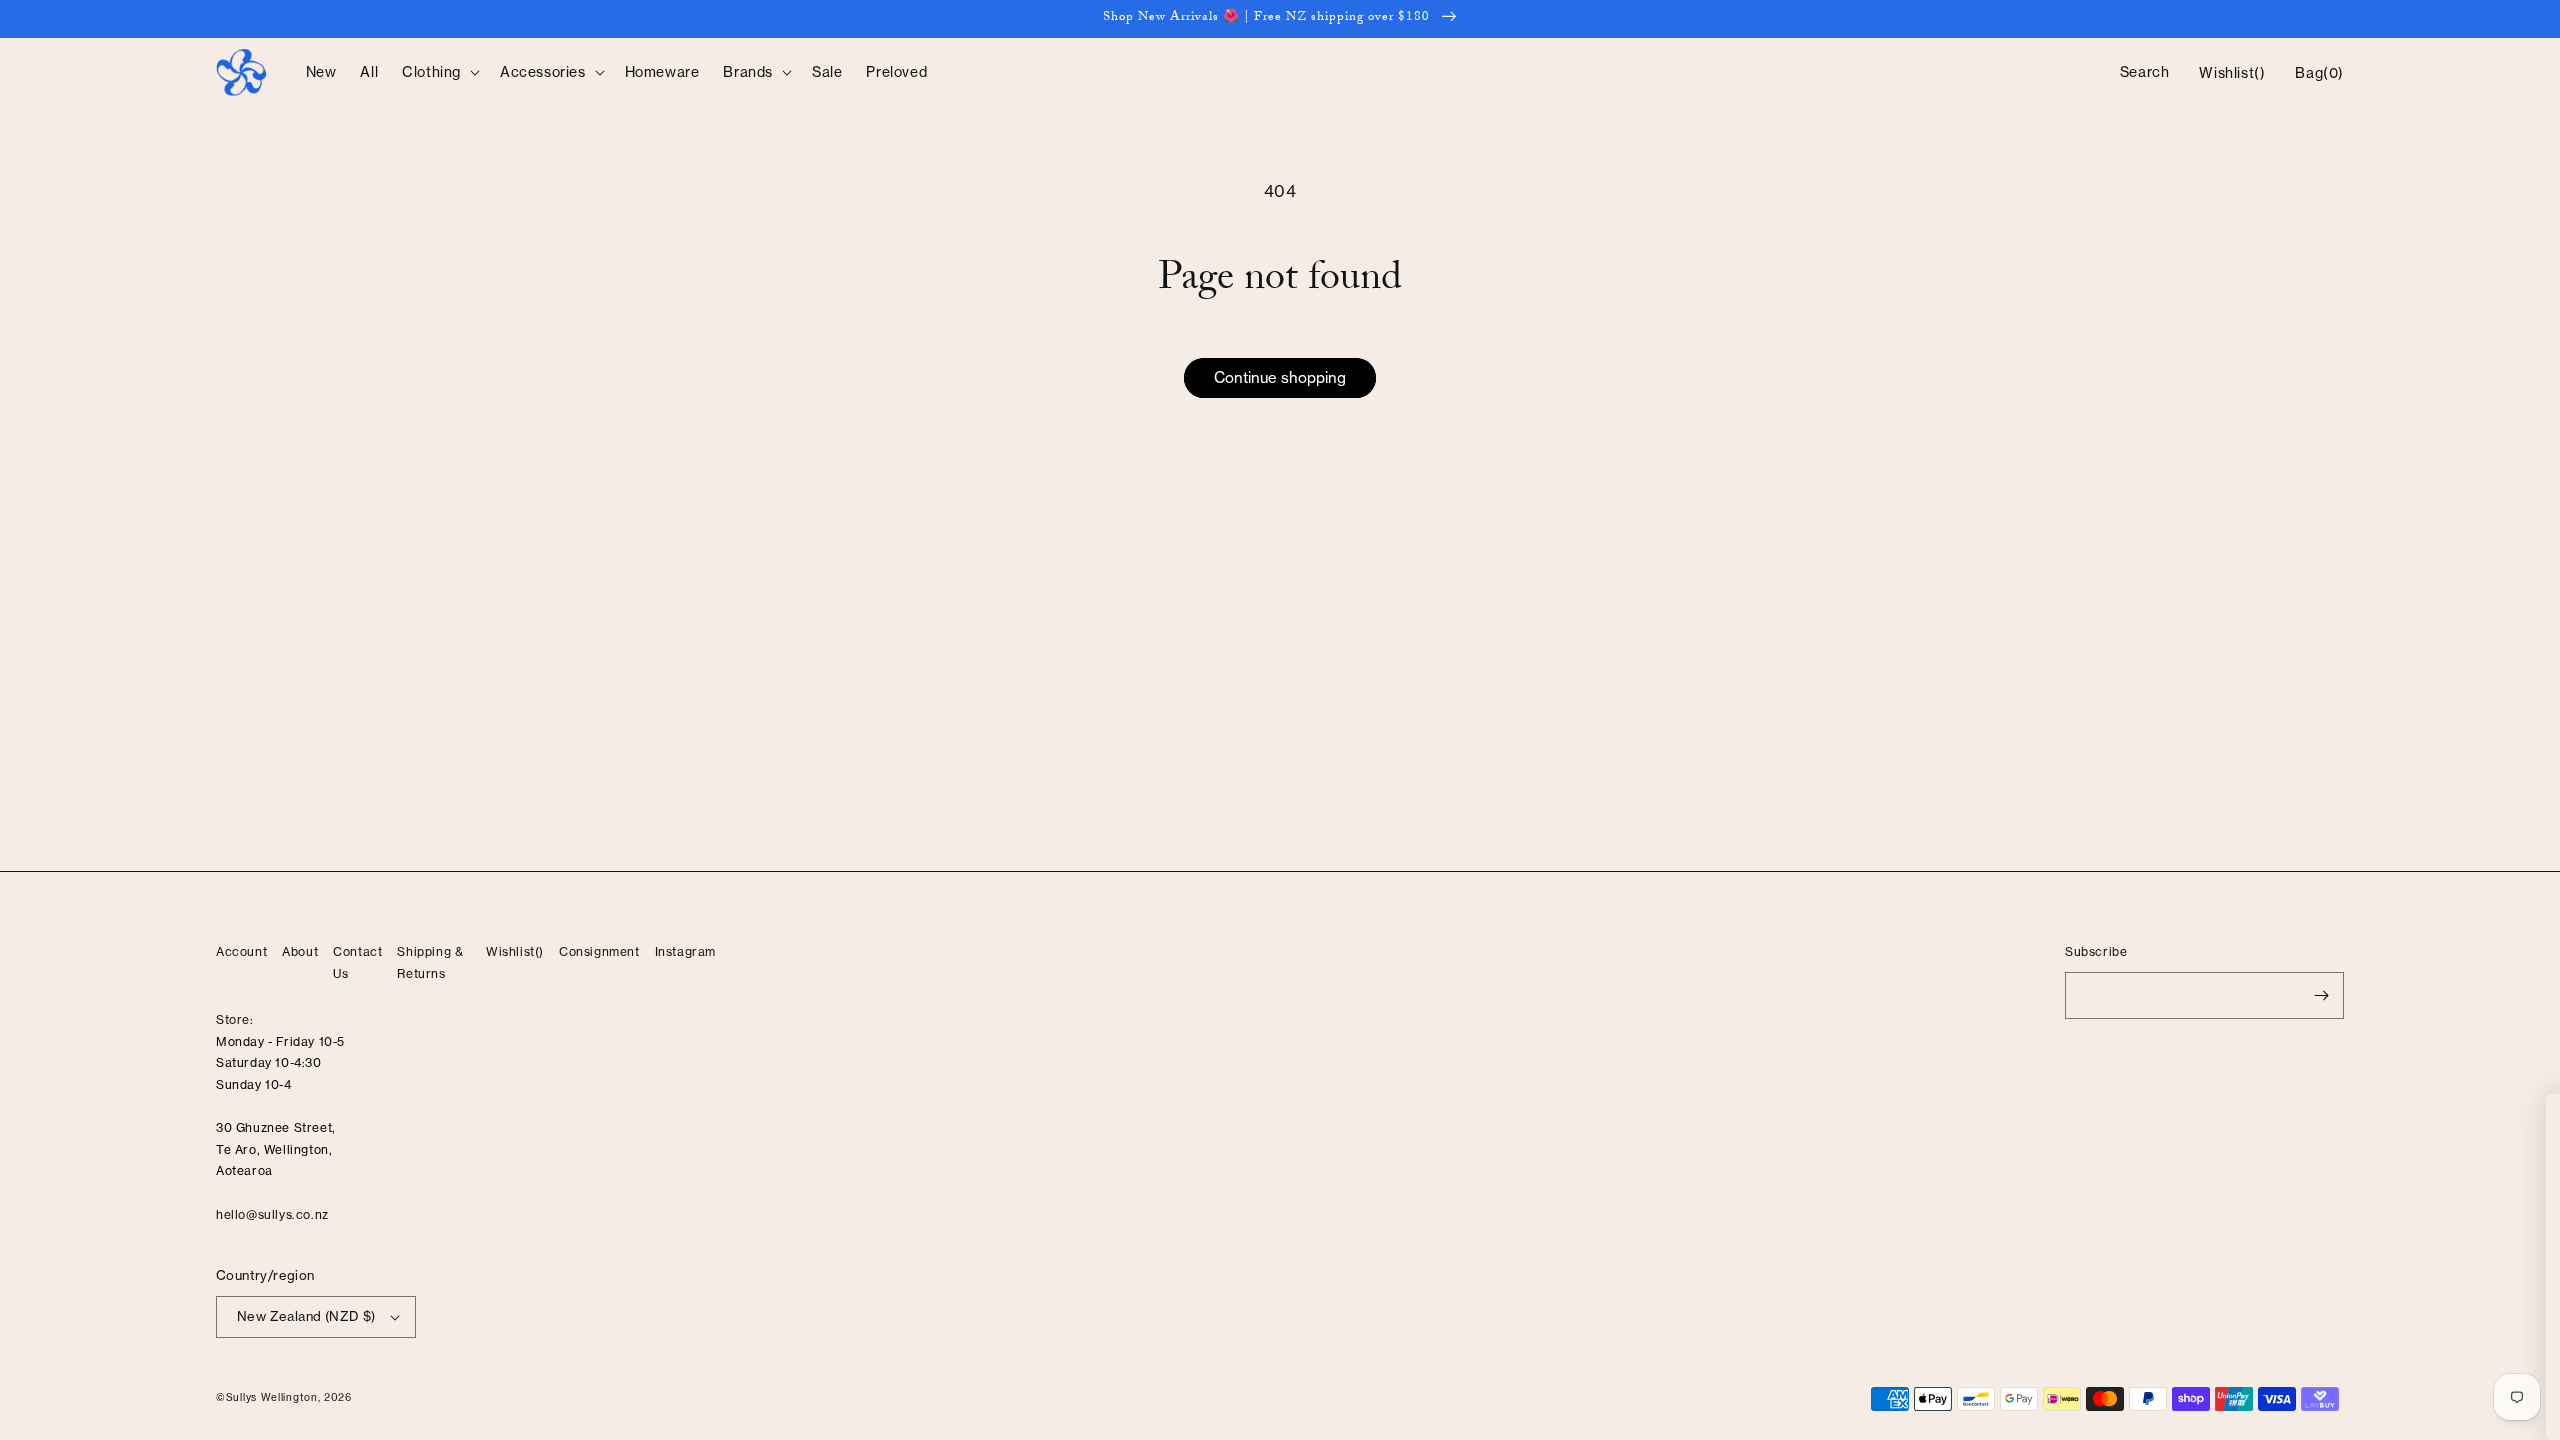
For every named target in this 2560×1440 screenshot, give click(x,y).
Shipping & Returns (430, 962)
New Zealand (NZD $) (306, 1316)
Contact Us (357, 962)
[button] (439, 72)
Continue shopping (1280, 377)
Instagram (685, 951)
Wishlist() (515, 951)
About (300, 951)
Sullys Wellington (272, 1397)
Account (241, 951)
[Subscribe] (2321, 995)
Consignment (599, 951)
